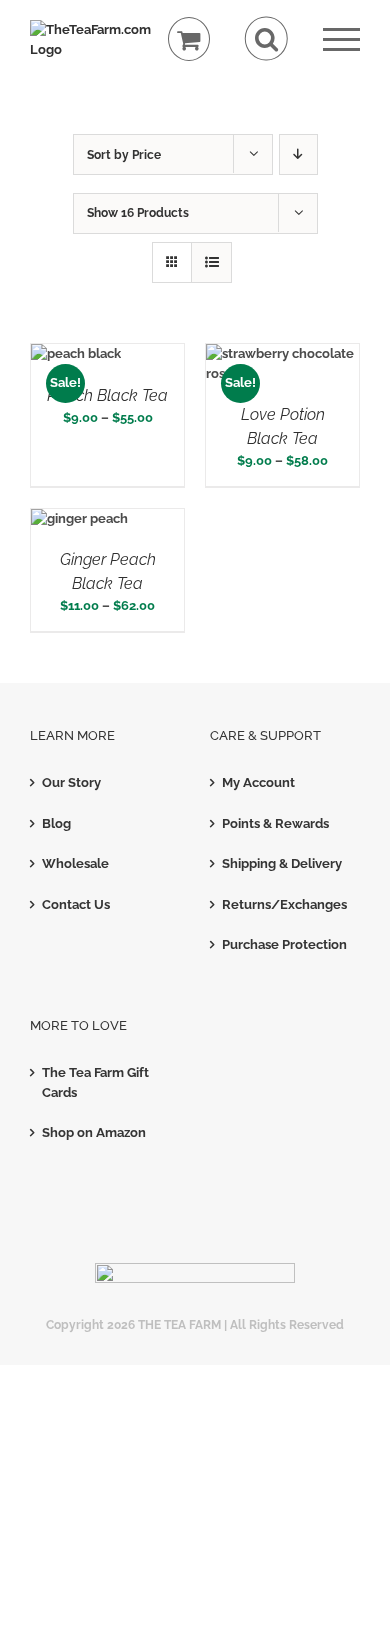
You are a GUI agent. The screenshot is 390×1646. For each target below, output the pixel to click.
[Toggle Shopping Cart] (189, 39)
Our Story (71, 782)
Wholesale (75, 863)
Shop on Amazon (94, 1132)
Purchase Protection (284, 944)
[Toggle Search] (266, 38)
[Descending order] (298, 154)
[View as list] (211, 262)
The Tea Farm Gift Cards (95, 1082)
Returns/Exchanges (284, 904)
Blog (56, 823)
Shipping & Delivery (282, 863)
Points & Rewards (275, 823)
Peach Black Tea (107, 395)
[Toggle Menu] (341, 39)
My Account (258, 782)
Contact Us (76, 904)
